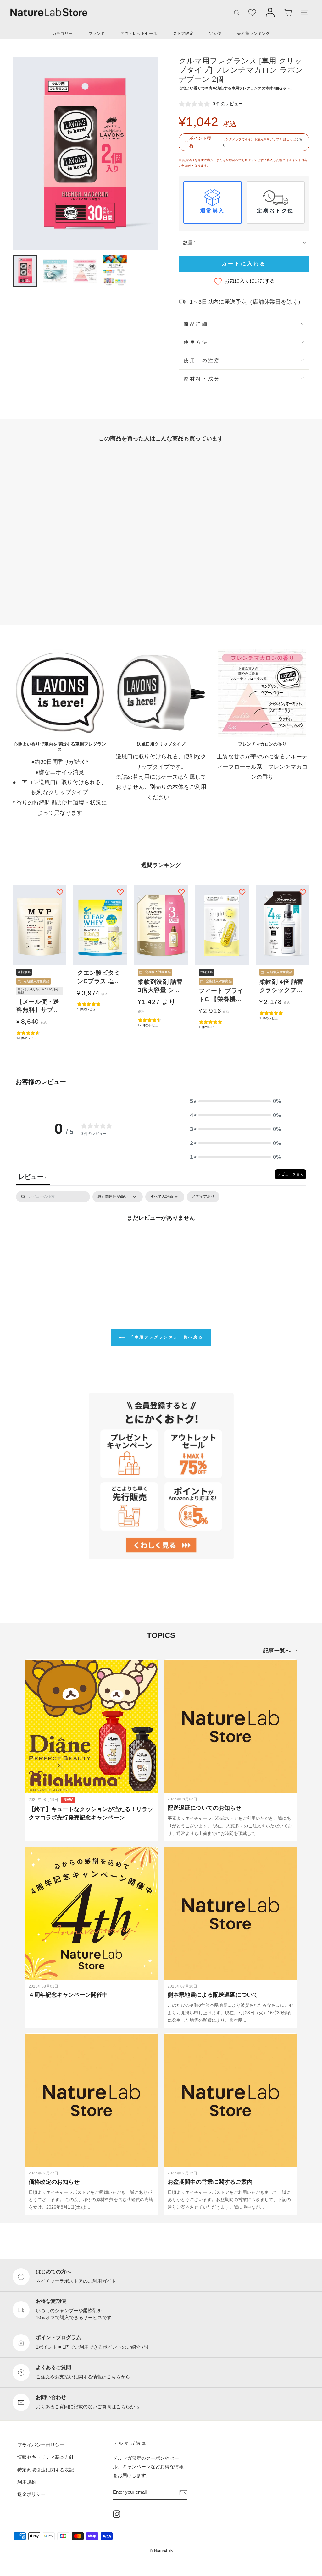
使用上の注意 (202, 360)
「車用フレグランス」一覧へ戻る (166, 1337)
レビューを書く (291, 1174)
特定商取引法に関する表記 (46, 2469)
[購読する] (183, 2492)
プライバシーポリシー (41, 2445)
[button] (236, 1101)
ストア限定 (183, 33)
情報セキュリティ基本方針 (46, 2457)
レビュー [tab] (33, 1177)
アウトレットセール (139, 33)
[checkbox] (203, 1197)
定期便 (215, 33)
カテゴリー (62, 33)
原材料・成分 (202, 379)
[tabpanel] (161, 1239)
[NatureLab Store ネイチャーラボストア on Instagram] (117, 2514)
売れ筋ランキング (253, 33)
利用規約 (27, 2482)
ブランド (97, 33)
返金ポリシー (31, 2494)
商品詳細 (196, 324)
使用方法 (196, 342)
